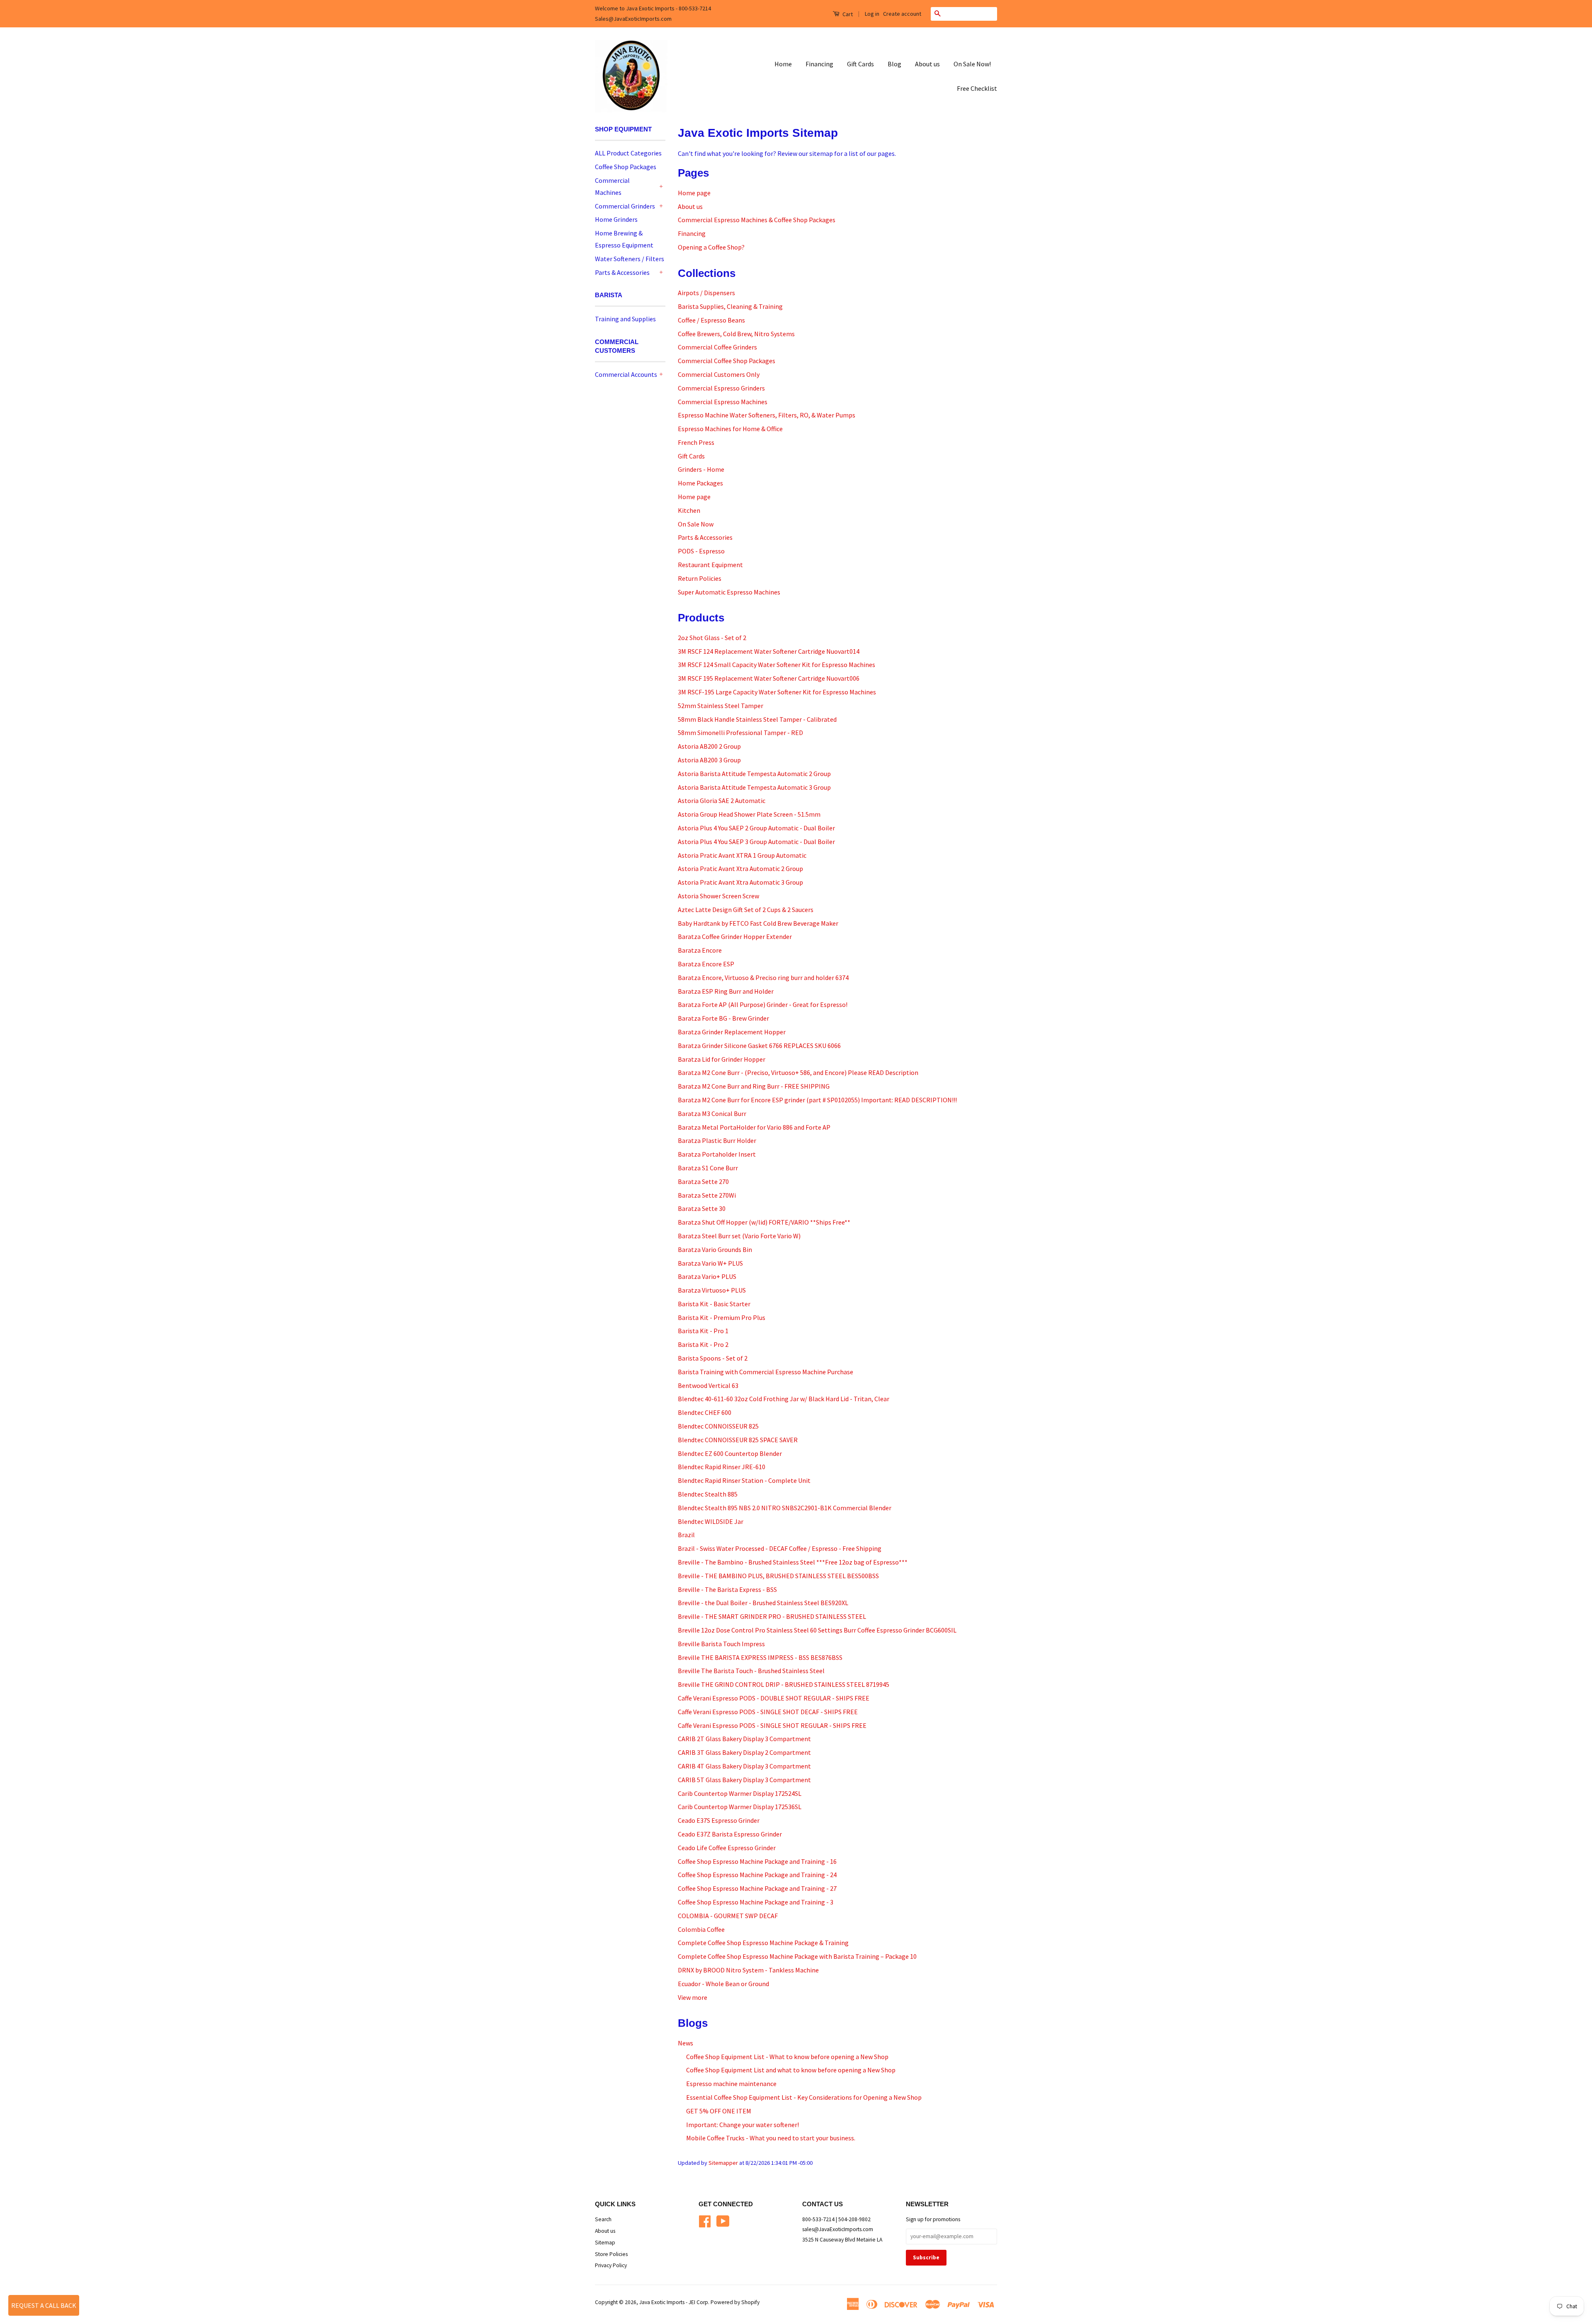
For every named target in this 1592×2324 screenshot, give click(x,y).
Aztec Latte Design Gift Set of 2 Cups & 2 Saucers (746, 910)
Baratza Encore (700, 950)
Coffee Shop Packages (626, 167)
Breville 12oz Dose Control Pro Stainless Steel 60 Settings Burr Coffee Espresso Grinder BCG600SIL (817, 1630)
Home (783, 64)
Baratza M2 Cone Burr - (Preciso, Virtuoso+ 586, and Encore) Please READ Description (798, 1072)
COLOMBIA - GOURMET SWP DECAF (728, 1916)
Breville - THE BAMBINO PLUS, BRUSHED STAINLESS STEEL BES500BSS (778, 1576)
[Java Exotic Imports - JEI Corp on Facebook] (705, 2220)
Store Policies (611, 2254)
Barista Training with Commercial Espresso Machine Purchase (766, 1372)
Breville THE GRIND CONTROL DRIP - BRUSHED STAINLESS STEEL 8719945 (784, 1684)
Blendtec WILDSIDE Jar (711, 1521)
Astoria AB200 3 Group (709, 760)
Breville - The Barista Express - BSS (727, 1589)
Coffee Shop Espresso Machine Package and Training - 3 (756, 1902)
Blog (894, 64)
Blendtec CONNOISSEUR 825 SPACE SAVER (738, 1440)
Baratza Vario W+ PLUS (710, 1263)
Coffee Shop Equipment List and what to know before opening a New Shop (791, 2070)
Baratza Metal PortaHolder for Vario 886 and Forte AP (754, 1127)
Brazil (686, 1535)
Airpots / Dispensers (706, 293)
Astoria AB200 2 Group (709, 746)
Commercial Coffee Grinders (717, 347)
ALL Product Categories (628, 153)
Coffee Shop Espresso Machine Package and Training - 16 (757, 1861)
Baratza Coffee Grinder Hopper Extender (735, 936)
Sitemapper (723, 2163)
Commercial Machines (612, 186)
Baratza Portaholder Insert (717, 1154)
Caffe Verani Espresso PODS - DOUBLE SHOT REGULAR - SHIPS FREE (774, 1698)
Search (603, 2219)
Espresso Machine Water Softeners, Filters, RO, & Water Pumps (767, 415)
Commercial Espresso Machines (723, 402)
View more (693, 1997)
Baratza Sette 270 (703, 1181)
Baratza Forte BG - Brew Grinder (723, 1018)
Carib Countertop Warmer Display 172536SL (740, 1807)
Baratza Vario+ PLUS (707, 1276)
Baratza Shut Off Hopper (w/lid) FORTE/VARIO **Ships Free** (764, 1222)
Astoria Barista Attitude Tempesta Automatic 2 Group (754, 774)
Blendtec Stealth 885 (708, 1494)
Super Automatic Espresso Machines (729, 592)
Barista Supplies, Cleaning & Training (730, 306)
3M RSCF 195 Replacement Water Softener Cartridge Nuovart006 (769, 678)
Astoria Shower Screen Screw (718, 896)
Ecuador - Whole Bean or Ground (723, 1984)
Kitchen (689, 510)
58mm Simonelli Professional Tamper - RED (740, 733)
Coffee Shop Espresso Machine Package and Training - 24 (757, 1875)
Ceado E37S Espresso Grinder (719, 1820)
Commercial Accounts (626, 374)
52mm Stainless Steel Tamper (721, 706)
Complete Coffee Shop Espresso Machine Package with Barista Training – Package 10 (797, 1956)
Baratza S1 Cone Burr (708, 1168)
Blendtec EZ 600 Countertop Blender (730, 1453)
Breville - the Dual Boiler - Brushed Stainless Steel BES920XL (763, 1603)
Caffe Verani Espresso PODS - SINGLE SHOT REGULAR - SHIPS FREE (772, 1725)
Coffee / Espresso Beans (711, 320)
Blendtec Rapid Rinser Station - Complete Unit (744, 1480)
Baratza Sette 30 (702, 1208)
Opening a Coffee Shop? (711, 247)
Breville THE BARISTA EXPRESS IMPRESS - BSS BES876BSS (760, 1657)
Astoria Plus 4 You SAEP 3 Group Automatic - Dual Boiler (756, 842)
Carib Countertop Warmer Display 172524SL (740, 1793)
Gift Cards (860, 64)
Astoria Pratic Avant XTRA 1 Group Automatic (742, 855)
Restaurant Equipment (710, 565)
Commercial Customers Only (719, 374)
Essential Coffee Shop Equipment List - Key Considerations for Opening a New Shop (804, 2097)
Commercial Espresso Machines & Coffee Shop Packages (757, 220)
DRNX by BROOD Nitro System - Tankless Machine (748, 1970)
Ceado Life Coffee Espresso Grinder (727, 1848)
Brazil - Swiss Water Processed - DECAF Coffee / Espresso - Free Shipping (780, 1548)
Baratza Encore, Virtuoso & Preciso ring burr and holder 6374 (763, 978)
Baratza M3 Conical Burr (712, 1113)
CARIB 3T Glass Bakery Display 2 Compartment (744, 1752)
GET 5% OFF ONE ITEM (719, 2111)
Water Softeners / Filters (630, 259)
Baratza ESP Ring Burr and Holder (726, 991)
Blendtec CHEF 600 (705, 1412)
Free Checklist (977, 88)
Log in (872, 14)
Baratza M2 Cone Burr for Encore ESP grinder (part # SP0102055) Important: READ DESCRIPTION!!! (817, 1100)
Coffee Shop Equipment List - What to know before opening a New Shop (787, 2057)
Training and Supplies (625, 319)
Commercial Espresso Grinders (721, 388)
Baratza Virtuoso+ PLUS (712, 1290)
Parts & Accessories (622, 272)
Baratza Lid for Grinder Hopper (722, 1059)
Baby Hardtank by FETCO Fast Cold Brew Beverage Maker (758, 923)
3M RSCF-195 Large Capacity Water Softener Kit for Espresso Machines (777, 692)
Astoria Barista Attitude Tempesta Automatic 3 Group (754, 787)
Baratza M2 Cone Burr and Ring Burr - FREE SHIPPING (754, 1086)
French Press (696, 442)
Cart (847, 14)
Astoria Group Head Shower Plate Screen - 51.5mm (749, 814)
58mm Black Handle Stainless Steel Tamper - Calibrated (757, 719)
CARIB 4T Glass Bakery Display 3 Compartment (744, 1766)
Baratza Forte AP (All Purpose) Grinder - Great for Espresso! (763, 1004)
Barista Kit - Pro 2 (703, 1344)
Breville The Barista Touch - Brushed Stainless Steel (751, 1671)
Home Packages (700, 483)
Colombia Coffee (701, 1929)
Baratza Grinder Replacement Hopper (732, 1032)
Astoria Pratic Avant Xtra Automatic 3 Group (740, 882)
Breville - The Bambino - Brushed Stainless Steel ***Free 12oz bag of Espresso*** (793, 1562)
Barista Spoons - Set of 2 (713, 1358)
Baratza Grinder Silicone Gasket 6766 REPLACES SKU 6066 (759, 1046)
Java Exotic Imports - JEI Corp (674, 2302)
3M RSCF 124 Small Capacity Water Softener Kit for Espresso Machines (777, 665)
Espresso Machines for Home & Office (730, 429)
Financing (819, 64)
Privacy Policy (611, 2265)
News (686, 2043)
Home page (694, 193)
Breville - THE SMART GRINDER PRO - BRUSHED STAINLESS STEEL (772, 1616)
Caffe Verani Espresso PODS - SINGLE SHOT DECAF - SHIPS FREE (768, 1712)
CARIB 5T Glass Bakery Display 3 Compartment (744, 1780)
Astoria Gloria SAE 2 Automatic (722, 801)
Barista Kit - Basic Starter (714, 1304)
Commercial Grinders (625, 206)
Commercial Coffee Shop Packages (727, 361)
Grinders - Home (701, 469)
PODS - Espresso (701, 551)
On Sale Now (696, 524)
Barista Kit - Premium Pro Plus (722, 1317)
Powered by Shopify (735, 2302)
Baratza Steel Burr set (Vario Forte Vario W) (739, 1236)
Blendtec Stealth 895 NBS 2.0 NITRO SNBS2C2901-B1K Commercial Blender (785, 1508)
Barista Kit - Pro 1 (703, 1331)
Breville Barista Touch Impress (721, 1644)
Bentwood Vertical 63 (708, 1385)
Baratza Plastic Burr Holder (717, 1140)
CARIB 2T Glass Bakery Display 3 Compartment (744, 1739)
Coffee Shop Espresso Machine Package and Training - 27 (757, 1888)
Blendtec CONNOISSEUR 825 (718, 1426)
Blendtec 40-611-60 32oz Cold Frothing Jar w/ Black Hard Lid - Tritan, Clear (784, 1399)
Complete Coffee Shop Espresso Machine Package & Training (763, 1943)
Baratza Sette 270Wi (707, 1195)
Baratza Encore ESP (706, 964)
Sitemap (605, 2243)
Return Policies (700, 578)
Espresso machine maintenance (731, 2084)
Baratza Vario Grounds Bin (715, 1249)
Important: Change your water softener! (743, 2125)
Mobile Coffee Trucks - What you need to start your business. (771, 2138)
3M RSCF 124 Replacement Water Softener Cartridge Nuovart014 (769, 651)
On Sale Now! (972, 64)
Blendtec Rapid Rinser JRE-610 (722, 1467)
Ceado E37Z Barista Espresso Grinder (730, 1834)
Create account (902, 14)
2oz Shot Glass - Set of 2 (712, 638)
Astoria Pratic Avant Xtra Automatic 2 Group (740, 868)
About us (927, 64)
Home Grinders (616, 219)
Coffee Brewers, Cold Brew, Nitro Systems (736, 334)
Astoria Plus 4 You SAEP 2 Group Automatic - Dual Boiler (756, 828)
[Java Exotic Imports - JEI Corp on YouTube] (723, 2220)
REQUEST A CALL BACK (44, 2305)
